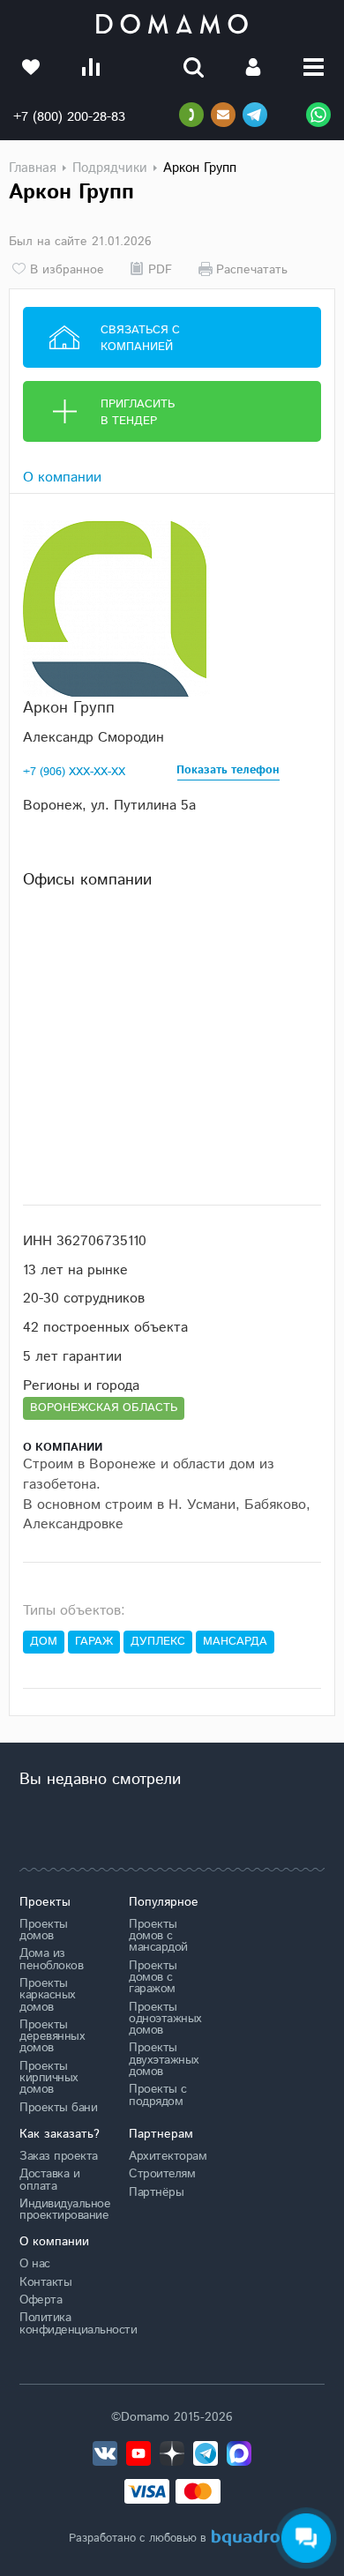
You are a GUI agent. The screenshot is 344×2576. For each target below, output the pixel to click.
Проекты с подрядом (158, 2095)
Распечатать (252, 269)
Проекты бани (58, 2108)
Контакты (45, 2282)
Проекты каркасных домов (48, 1995)
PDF (160, 269)
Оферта (41, 2300)
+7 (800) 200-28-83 (69, 117)
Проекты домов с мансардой (158, 1936)
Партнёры (156, 2192)
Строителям (162, 2174)
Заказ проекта (59, 2156)
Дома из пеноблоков (51, 1959)
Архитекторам (168, 2156)
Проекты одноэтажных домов (165, 2019)
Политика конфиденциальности (61, 2323)
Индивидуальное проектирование (61, 2210)
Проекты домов (44, 1930)
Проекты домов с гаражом (153, 1978)
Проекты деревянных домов (52, 2037)
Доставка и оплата (49, 2180)
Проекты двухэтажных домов (164, 2060)
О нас (35, 2264)
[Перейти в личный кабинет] (253, 67)
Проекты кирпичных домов (49, 2078)
